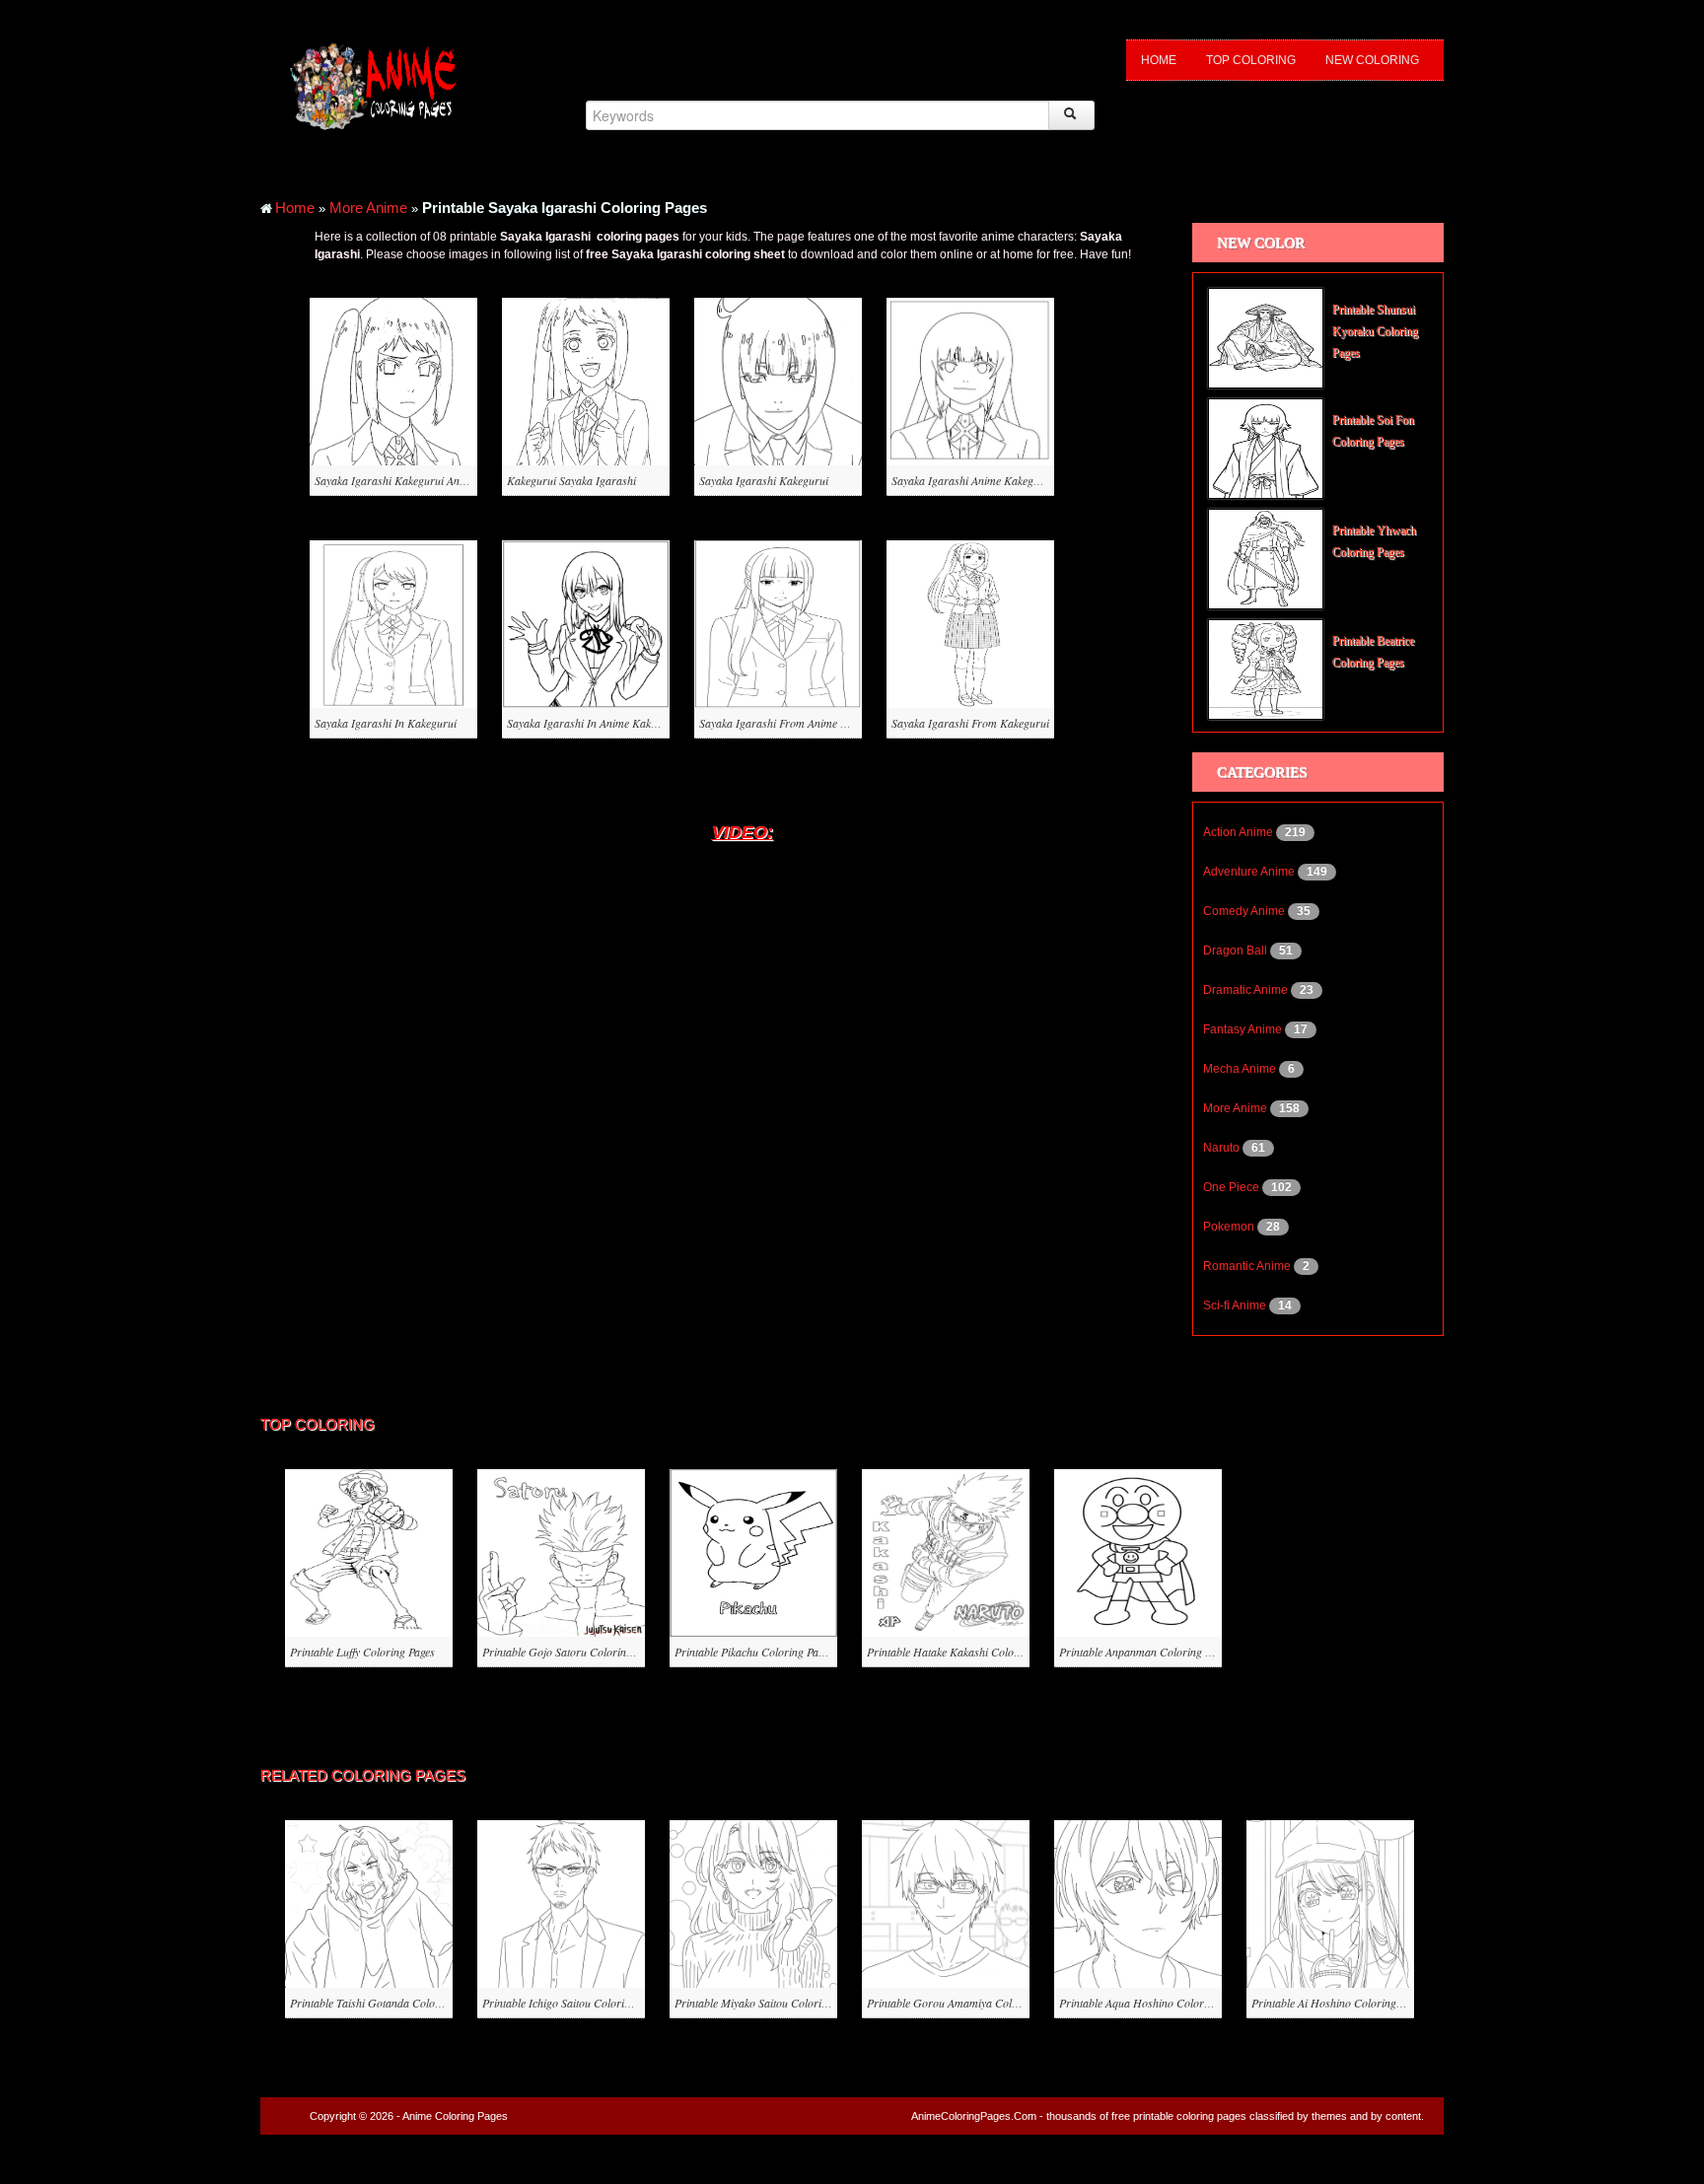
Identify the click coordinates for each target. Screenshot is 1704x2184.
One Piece (1233, 1187)
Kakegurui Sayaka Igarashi (571, 480)
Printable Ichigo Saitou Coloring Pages (574, 2003)
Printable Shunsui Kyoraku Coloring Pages (1375, 331)
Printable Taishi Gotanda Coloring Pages (387, 2003)
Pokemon (1230, 1227)
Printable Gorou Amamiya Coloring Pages (967, 2003)
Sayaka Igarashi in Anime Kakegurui (594, 723)
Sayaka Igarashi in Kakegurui (386, 723)
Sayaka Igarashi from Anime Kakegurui (794, 723)
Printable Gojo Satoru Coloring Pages (572, 1652)
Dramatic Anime (1247, 990)
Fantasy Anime (1244, 1029)
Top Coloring (1251, 60)
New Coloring (1372, 60)
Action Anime (1240, 832)
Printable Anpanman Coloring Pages (1145, 1652)
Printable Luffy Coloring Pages (362, 1652)
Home (1159, 60)
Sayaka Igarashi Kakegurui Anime (395, 480)
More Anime (368, 208)
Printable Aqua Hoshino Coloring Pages (1154, 2003)
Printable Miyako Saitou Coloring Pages (769, 2003)
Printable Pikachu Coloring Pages (754, 1652)
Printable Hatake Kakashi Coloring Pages (965, 1652)
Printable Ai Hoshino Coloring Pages (1339, 2003)
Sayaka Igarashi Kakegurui (764, 480)
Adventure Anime (1250, 872)
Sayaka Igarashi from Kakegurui (970, 723)
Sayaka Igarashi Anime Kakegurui (972, 480)
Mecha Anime (1241, 1069)
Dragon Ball (1237, 951)
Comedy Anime (1245, 911)
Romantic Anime (1248, 1266)
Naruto (1223, 1148)
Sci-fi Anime (1236, 1305)
